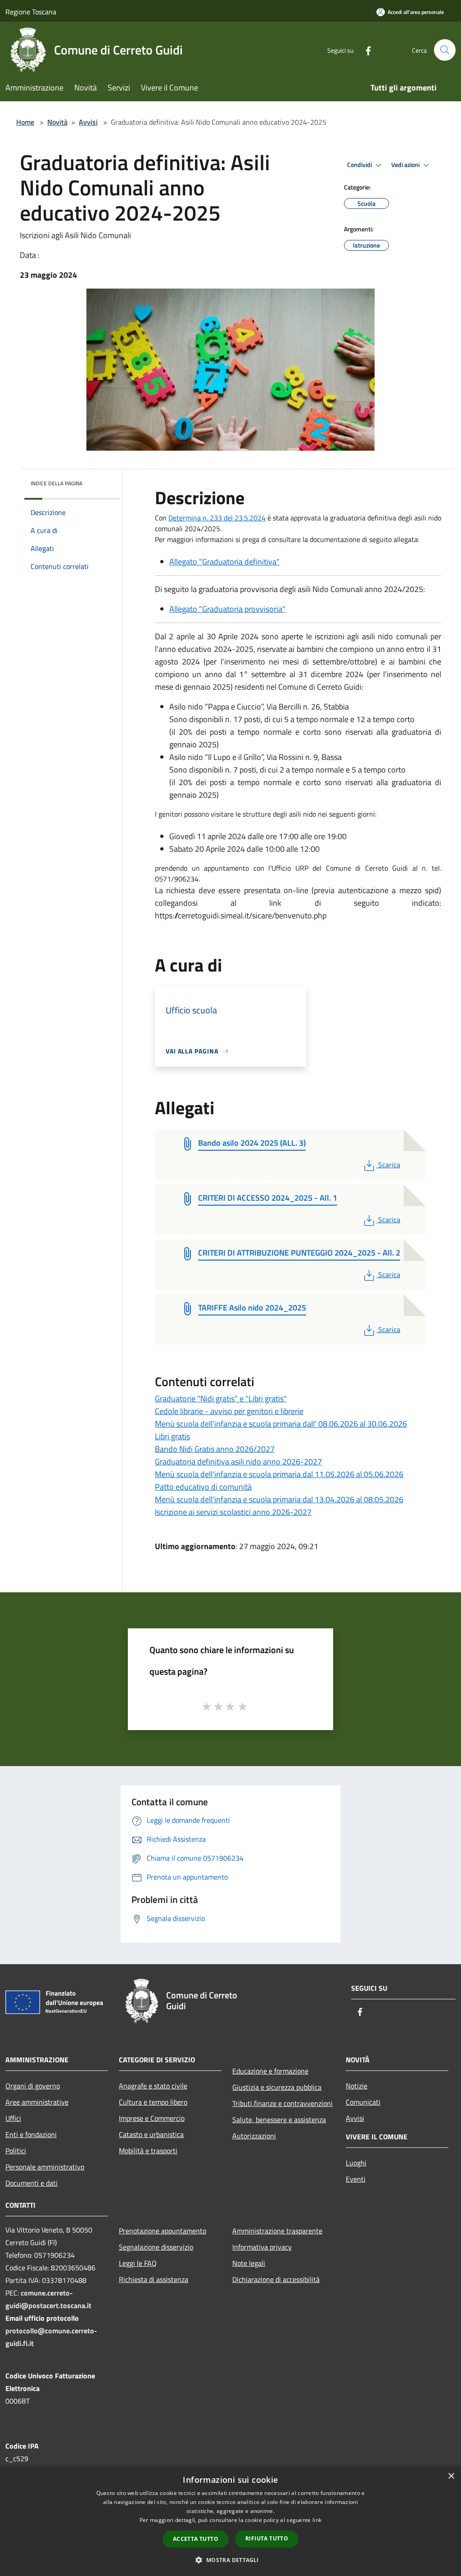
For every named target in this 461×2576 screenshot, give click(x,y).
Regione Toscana (31, 12)
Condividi (360, 165)
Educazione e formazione (270, 2071)
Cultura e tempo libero (153, 2102)
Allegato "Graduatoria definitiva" (224, 562)
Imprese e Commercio (152, 2118)
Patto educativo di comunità (203, 1487)
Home (25, 122)
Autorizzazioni (254, 2136)
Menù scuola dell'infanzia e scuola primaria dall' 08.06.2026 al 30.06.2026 (281, 1424)
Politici (16, 2151)
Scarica (389, 1165)
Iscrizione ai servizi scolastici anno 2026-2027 (233, 1512)
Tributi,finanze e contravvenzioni (282, 2103)
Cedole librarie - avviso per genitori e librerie (229, 1411)
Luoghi (356, 2163)
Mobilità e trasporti (148, 2151)
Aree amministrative (37, 2102)
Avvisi (88, 122)
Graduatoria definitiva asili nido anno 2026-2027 (238, 1462)
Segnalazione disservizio (156, 2247)
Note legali (249, 2263)
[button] (230, 2560)
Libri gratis (172, 1436)
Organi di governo (33, 2086)
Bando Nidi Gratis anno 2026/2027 (215, 1449)
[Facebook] (365, 50)
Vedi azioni (406, 165)
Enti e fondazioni (31, 2134)
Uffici (13, 2118)
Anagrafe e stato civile (153, 2086)
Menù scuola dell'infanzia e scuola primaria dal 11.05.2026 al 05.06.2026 (279, 1474)
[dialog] (230, 2521)
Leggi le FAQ (138, 2263)
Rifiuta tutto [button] (267, 2538)
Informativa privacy (262, 2247)
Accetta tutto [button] (196, 2539)
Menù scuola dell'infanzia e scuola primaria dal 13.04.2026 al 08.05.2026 (279, 1499)
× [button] (451, 2476)
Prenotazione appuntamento (163, 2231)
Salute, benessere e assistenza (279, 2120)
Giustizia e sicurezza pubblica (277, 2087)
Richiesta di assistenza (154, 2279)
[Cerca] (445, 50)
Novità (57, 122)
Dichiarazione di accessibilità (276, 2279)
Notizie (357, 2086)
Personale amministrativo (45, 2167)
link (317, 2520)
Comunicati (363, 2102)
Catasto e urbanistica (151, 2134)
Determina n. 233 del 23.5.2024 (217, 518)
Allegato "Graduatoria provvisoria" (227, 609)
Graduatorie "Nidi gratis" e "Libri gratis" (221, 1399)
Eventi (356, 2179)
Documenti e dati (32, 2183)
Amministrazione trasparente (277, 2231)
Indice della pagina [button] (56, 483)
